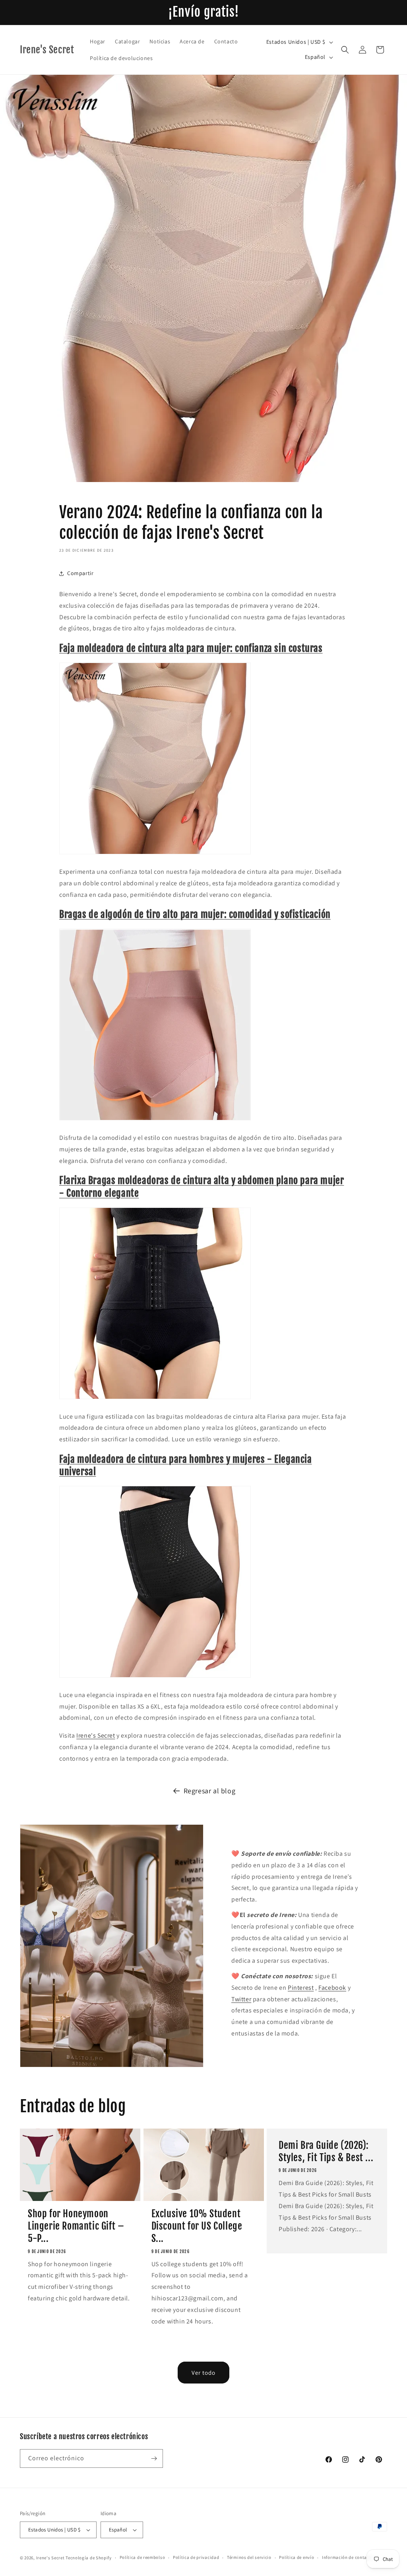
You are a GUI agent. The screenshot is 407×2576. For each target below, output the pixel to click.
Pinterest (301, 1988)
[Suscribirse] (154, 2458)
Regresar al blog (210, 1791)
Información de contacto (348, 2557)
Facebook (332, 1988)
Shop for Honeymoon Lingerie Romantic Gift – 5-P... (76, 2226)
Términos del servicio (249, 2557)
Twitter (241, 1999)
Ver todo (203, 2373)
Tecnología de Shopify (89, 2558)
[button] (345, 50)
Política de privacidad (196, 2557)
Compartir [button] (80, 573)
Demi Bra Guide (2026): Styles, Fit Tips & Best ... (326, 2151)
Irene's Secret (96, 1735)
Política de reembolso (142, 2557)
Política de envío (297, 2557)
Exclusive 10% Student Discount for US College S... (197, 2226)
